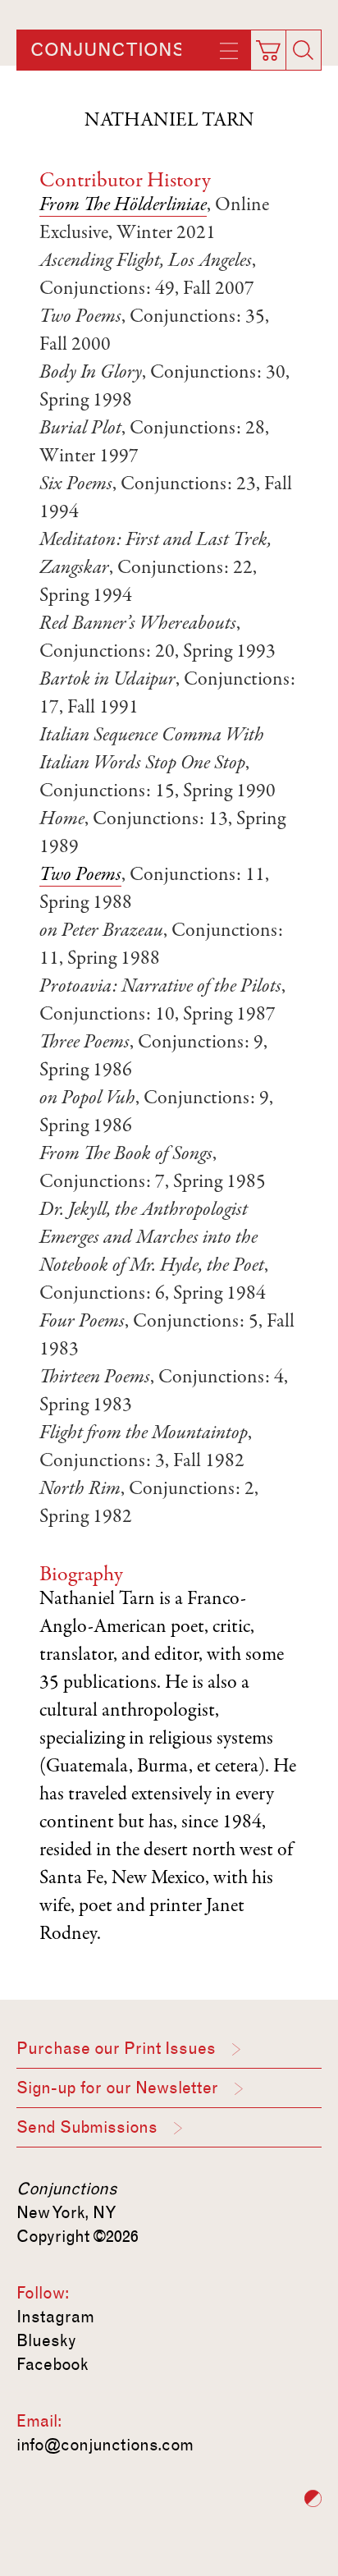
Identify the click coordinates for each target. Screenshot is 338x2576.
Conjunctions (107, 50)
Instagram (55, 2317)
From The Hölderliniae (123, 206)
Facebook (53, 2364)
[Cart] (272, 45)
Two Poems (80, 876)
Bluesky (46, 2340)
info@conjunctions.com (105, 2445)
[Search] (304, 50)
